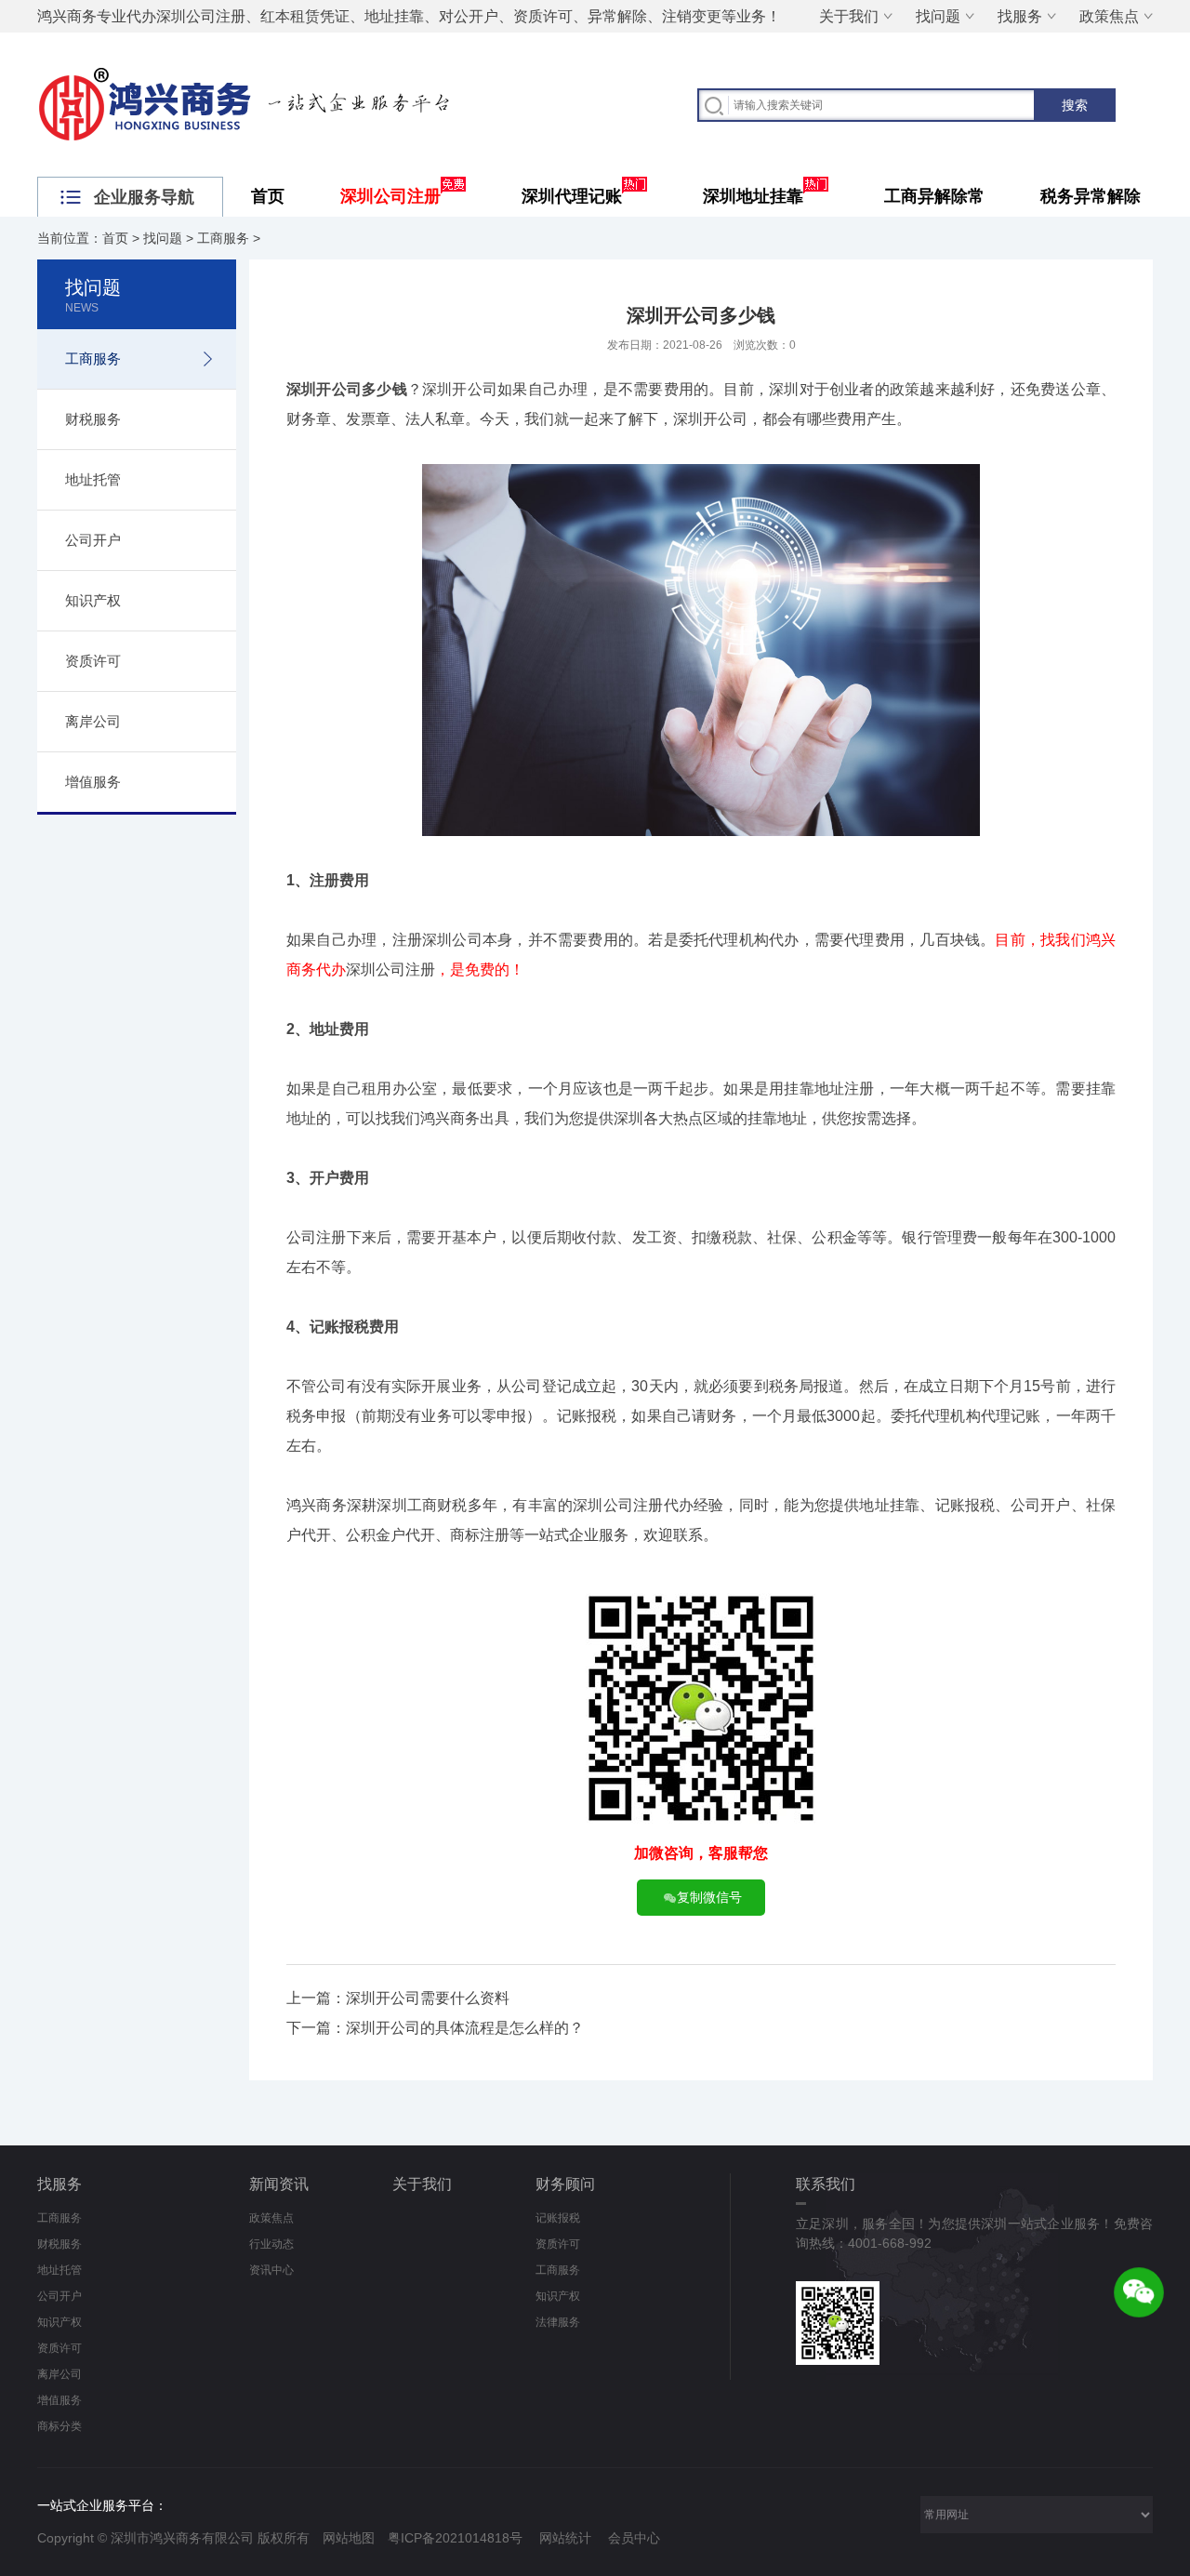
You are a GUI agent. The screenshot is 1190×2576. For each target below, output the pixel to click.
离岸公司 (93, 721)
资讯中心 (271, 2270)
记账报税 (558, 2218)
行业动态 (271, 2244)
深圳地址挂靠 (753, 196)
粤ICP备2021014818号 (455, 2538)
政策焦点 (1109, 16)
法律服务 (558, 2322)
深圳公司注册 (390, 196)
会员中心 (634, 2538)
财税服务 (93, 419)
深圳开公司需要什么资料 (428, 1998)
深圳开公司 (324, 389)
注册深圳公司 (437, 940)
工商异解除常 (934, 196)
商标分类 (59, 2426)
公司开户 (93, 540)
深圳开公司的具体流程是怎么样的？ (465, 2028)
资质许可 (93, 661)
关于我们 (849, 16)
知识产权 (93, 600)
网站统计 (565, 2538)
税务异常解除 (1091, 196)
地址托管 (93, 479)
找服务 (1020, 16)
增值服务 (93, 782)
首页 (268, 196)
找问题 (938, 16)
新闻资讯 (279, 2184)
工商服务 (223, 238)
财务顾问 (565, 2184)
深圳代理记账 (572, 196)
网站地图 (349, 2538)
